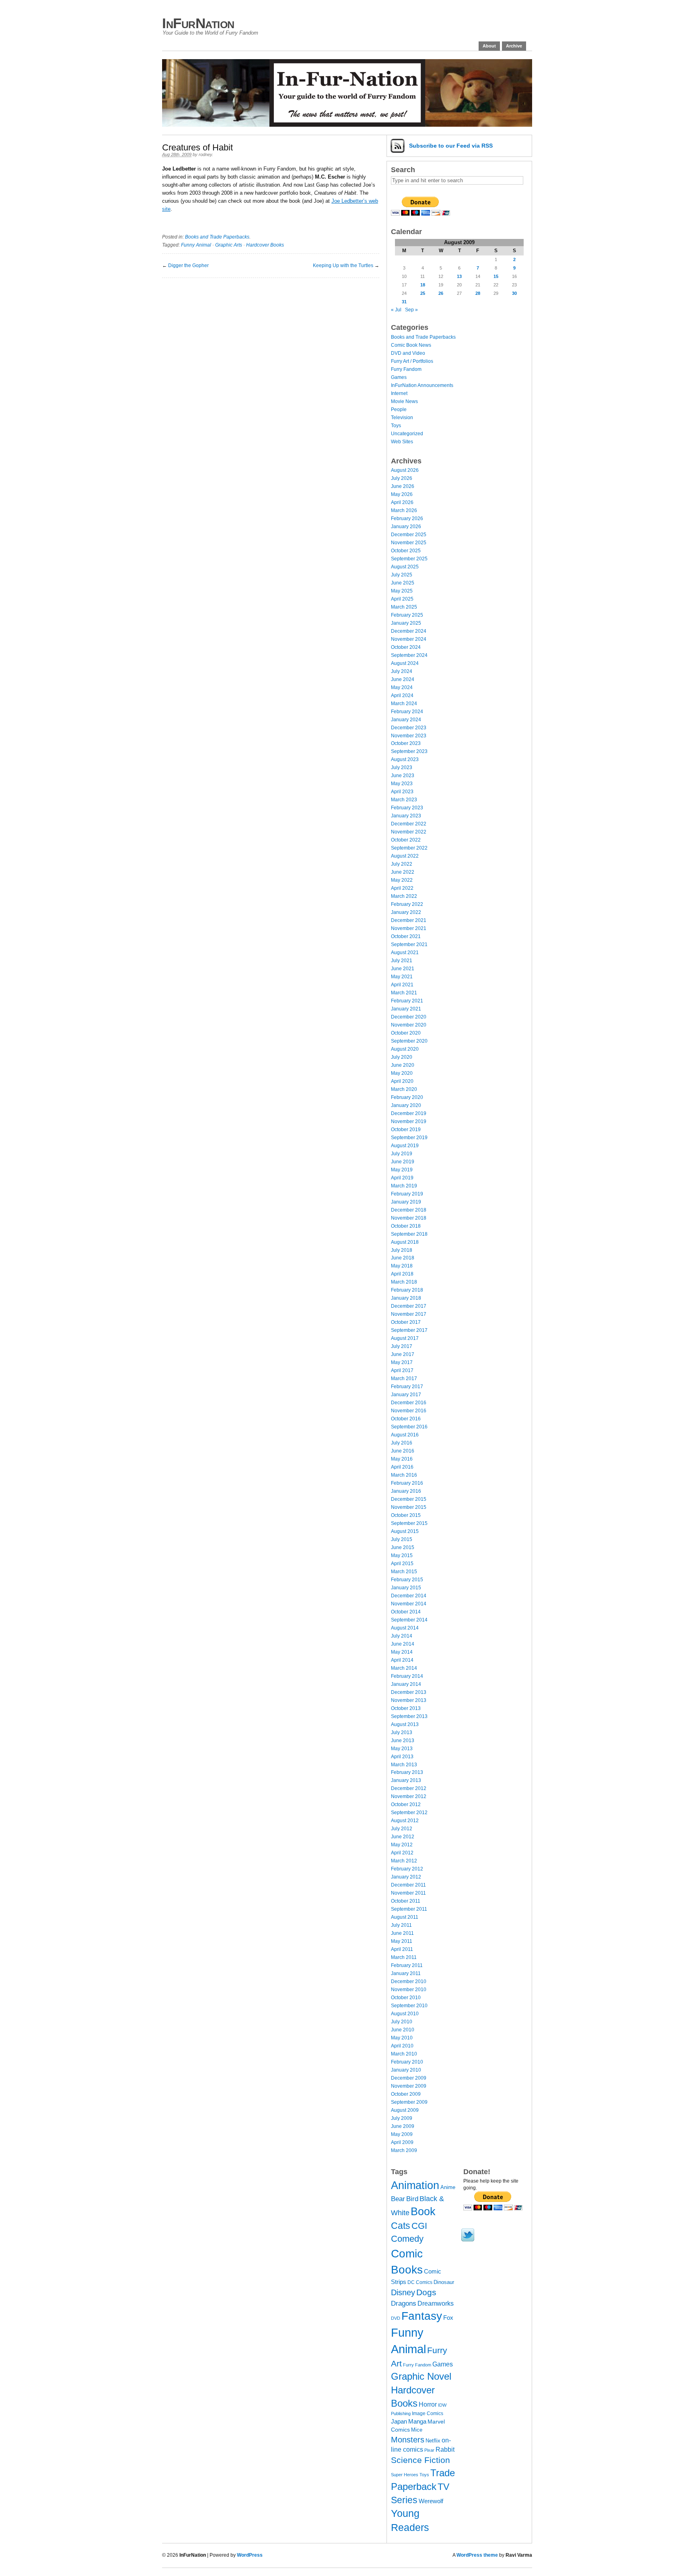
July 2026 (402, 478)
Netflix (433, 2441)
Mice (417, 2430)
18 (423, 285)
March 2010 (404, 2054)
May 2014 (402, 1652)
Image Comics (428, 2413)
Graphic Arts (229, 245)
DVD (396, 2318)
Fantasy (422, 2316)
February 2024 (407, 712)
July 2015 (402, 1539)
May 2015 (402, 1555)
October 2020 (406, 1033)
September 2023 (409, 751)
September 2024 (409, 655)
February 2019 (407, 1194)
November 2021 (409, 928)
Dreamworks (436, 2303)
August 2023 (405, 759)
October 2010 (406, 1998)
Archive (514, 46)
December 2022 (409, 824)
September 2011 (409, 1909)
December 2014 (409, 1596)
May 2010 (402, 2038)
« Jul (396, 310)
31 (404, 302)
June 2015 (403, 1547)
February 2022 (407, 904)
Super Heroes (405, 2475)
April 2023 (402, 792)
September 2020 (409, 1041)
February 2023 (407, 808)
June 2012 (403, 1837)
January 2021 (406, 1009)
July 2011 (401, 1925)
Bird (412, 2199)
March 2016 (404, 1475)
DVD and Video (408, 353)
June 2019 (403, 1162)
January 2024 (406, 720)
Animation (415, 2185)
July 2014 (402, 1636)
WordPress (250, 2555)
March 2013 (404, 1765)
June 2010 (403, 2030)
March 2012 (404, 1861)
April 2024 (402, 695)
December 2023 (409, 728)
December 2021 (409, 920)
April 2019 (402, 1178)
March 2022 (404, 896)
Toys (396, 426)
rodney (205, 154)
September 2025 (409, 559)
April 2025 (402, 599)
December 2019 (409, 1113)
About (489, 46)
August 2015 (405, 1531)
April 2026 (402, 502)
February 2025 (407, 615)
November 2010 (409, 1990)
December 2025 (409, 535)
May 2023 (402, 784)
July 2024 (402, 671)
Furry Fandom (406, 369)
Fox (448, 2318)
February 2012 (407, 1869)
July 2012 (402, 1829)
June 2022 (403, 872)
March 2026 (404, 510)
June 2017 (403, 1354)
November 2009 (409, 2086)
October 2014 (406, 1612)
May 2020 (402, 1073)
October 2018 (406, 1226)
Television (402, 418)
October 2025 (406, 551)
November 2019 (409, 1121)
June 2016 (403, 1451)
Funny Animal (196, 245)
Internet (399, 393)
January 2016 (406, 1491)
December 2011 (408, 1885)
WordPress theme (477, 2555)
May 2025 (402, 591)
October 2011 (406, 1901)
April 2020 (402, 1081)
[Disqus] (271, 379)
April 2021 (402, 985)
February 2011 (407, 1965)
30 (514, 293)
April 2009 (402, 2142)
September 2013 (409, 1716)
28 (478, 293)
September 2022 (409, 848)
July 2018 (402, 1250)
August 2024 (405, 663)
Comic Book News (411, 345)
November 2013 (409, 1700)
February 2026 (407, 518)
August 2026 (405, 470)
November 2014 (409, 1604)
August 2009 (405, 2110)
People (399, 409)
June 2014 (403, 1644)
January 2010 (406, 2070)
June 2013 (403, 1741)
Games (399, 377)
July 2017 (402, 1346)
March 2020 (404, 1089)
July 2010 (402, 2022)
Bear (398, 2199)
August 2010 (405, 2014)
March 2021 (404, 993)
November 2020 (409, 1025)
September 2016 (409, 1427)
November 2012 (409, 1796)
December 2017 (409, 1306)
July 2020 (402, 1057)
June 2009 (403, 2126)
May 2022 (402, 880)
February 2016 (407, 1483)
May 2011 (402, 1941)
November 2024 (409, 639)
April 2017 (402, 1370)
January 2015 (406, 1588)
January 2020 (406, 1105)
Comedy (407, 2239)
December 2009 (409, 2078)
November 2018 (409, 1218)
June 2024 (403, 679)
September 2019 (409, 1138)
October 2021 (406, 936)
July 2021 (402, 961)
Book (423, 2212)
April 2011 (402, 1949)
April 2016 (402, 1467)
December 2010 (409, 1981)
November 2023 (409, 736)
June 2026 (403, 486)
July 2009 (402, 2118)
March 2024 (404, 704)
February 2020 (407, 1097)
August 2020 (405, 1049)
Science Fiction (420, 2460)
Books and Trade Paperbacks (217, 237)
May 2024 (402, 687)
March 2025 (404, 607)
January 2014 (406, 1684)
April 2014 (402, 1660)
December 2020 (409, 1017)
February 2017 (407, 1387)
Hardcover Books (265, 245)
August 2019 (405, 1146)
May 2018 (402, 1266)
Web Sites (402, 442)
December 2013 (409, 1692)
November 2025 (409, 543)
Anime (448, 2187)
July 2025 (402, 575)
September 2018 (409, 1234)
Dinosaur (444, 2282)
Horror (428, 2404)
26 (441, 293)
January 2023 (406, 816)
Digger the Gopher (188, 265)
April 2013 (402, 1757)
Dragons (404, 2303)
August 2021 (405, 953)
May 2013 (402, 1749)
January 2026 (406, 527)
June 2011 (402, 1933)
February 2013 (407, 1772)
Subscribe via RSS (451, 146)
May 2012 (402, 1845)
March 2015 (404, 1572)
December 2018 (409, 1210)
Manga (417, 2421)
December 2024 (409, 631)
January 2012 (406, 1877)
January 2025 (406, 623)
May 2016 (402, 1459)
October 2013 (406, 1708)
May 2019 (402, 1170)
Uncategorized (407, 434)
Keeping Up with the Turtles (343, 265)
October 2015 (406, 1515)
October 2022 (406, 840)
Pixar (429, 2450)
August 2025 (405, 567)
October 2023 (406, 743)
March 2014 (404, 1668)
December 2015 (409, 1499)
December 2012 (409, 1788)
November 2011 (408, 1893)
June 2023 (403, 776)
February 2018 (407, 1290)
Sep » (411, 310)
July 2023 (402, 767)
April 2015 (402, 1564)
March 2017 (404, 1379)
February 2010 (407, 2062)
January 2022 (406, 912)
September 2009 (409, 2102)
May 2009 (402, 2134)
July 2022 (402, 864)
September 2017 (409, 1330)
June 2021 (403, 969)
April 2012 (402, 1853)
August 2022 (405, 856)
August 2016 (405, 1435)
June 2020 (403, 1065)
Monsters (408, 2440)
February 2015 (407, 1580)
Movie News (404, 401)
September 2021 (409, 944)
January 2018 (406, 1298)
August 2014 (405, 1628)
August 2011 (405, 1917)
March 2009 (404, 2150)
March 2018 (404, 1282)
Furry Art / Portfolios (412, 361)
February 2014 (407, 1676)
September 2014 (409, 1620)
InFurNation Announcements (422, 385)
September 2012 (409, 1813)
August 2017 (405, 1338)
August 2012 (405, 1821)
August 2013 (405, 1724)
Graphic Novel (421, 2376)
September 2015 (409, 1523)
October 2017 (406, 1322)
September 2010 (409, 2006)
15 (496, 276)
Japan (399, 2422)
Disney (403, 2292)
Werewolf (431, 2501)
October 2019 (406, 1130)
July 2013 (402, 1732)
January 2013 (406, 1780)
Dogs (426, 2292)
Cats (401, 2226)
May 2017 (402, 1362)
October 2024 (406, 647)
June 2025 (403, 583)
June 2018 (403, 1258)
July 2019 (402, 1154)
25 (423, 293)
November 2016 (409, 1411)
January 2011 (406, 1973)
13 (459, 276)
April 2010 (402, 2046)
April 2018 (402, 1274)
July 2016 (402, 1443)
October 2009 (406, 2094)
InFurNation (198, 23)
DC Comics (420, 2282)
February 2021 (407, 1001)
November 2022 (409, 832)
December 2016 (409, 1403)
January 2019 (406, 1202)
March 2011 (404, 1957)
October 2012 (406, 1804)
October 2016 (406, 1419)
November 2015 (409, 1507)
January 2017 (406, 1395)
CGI (419, 2226)
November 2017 (409, 1314)
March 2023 (404, 800)
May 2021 (402, 977)
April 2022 (402, 888)
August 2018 (405, 1242)
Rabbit (445, 2449)
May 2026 (402, 494)
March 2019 (404, 1186)
